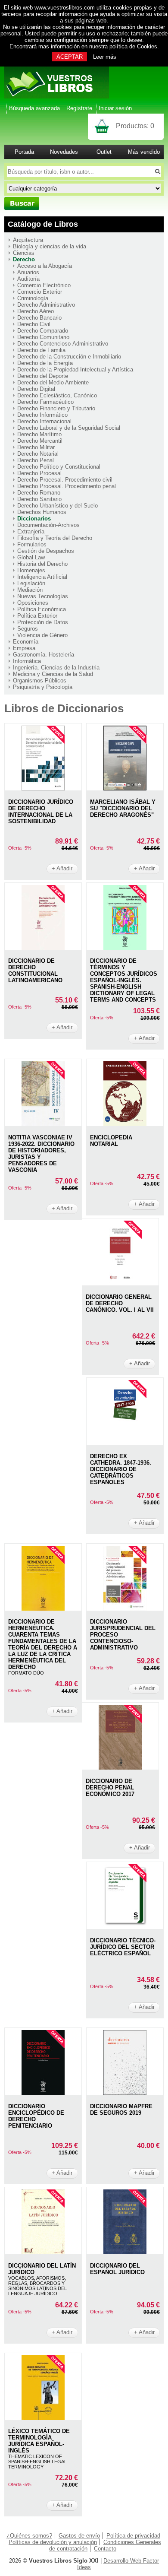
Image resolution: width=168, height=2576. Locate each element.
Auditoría (28, 279)
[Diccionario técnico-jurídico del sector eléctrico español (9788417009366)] (125, 1927)
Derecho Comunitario (43, 337)
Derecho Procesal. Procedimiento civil (65, 480)
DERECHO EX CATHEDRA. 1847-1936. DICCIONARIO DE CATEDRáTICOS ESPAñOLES (121, 1469)
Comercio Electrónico (44, 285)
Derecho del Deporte (43, 376)
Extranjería (31, 531)
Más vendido (144, 152)
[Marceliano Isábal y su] (125, 788)
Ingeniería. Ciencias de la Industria (56, 668)
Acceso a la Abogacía (45, 266)
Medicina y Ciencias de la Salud (53, 674)
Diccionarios (34, 519)
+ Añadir (62, 868)
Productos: (135, 126)
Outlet (104, 152)
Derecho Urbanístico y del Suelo (58, 506)
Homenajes (31, 570)
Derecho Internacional (44, 421)
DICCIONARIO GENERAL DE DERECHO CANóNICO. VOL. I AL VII (120, 1303)
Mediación (30, 590)
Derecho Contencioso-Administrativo (63, 344)
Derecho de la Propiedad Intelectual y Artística (75, 370)
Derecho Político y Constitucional (59, 467)
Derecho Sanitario (39, 499)
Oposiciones (33, 603)
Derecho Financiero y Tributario (56, 408)
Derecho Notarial (38, 454)
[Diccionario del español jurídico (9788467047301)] (125, 2252)
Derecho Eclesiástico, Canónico (57, 395)
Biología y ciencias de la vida (50, 246)
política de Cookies (133, 46)
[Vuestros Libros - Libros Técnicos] (57, 97)
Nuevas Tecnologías (43, 596)
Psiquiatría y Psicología (43, 687)
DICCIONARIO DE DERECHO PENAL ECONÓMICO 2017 (110, 1788)
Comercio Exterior (40, 292)
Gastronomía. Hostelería (44, 655)
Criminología (33, 298)
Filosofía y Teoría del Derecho (55, 538)
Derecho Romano (39, 493)
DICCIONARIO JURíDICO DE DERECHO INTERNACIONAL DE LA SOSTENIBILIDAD (41, 812)
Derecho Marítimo (39, 434)
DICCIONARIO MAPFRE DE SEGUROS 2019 (121, 2110)
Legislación (31, 583)
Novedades (64, 152)
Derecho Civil (34, 324)
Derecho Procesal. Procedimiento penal (67, 486)
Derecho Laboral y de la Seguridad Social (69, 428)
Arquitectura (28, 240)
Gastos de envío (79, 2536)
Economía (26, 642)
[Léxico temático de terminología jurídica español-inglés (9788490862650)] (43, 2418)
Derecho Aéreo (36, 311)
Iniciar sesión (115, 108)
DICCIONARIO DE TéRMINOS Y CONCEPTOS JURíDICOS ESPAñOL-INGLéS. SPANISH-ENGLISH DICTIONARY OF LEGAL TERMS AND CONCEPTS (124, 980)
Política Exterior (37, 616)
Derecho (24, 259)
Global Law (31, 557)
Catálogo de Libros (43, 224)
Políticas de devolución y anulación (53, 2542)
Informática (27, 661)
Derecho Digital (36, 389)
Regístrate (79, 108)
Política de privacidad (133, 2536)
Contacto (105, 2549)
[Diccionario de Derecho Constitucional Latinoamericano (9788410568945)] (43, 948)
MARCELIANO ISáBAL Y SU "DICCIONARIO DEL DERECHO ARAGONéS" (123, 808)
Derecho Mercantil (40, 441)
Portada (24, 152)
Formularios (32, 544)
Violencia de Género (42, 635)
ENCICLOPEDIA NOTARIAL (111, 1141)
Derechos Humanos (42, 512)
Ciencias (24, 253)
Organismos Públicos (40, 680)
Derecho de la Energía (45, 363)
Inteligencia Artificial (42, 577)
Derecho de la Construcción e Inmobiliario (69, 357)
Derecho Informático (42, 415)
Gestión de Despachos (46, 551)
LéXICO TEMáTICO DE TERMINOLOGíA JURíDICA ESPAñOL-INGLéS (39, 2441)
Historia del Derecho (42, 564)
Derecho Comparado (43, 331)
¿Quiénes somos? (29, 2536)
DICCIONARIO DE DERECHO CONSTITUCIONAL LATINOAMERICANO (35, 971)
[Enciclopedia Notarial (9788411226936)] (125, 1124)
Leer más (105, 57)
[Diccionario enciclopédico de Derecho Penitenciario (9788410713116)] (43, 2093)
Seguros (28, 629)
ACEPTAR (70, 57)
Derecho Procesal (39, 473)
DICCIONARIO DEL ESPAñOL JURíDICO (117, 2269)
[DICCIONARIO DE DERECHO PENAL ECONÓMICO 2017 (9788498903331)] (120, 1768)
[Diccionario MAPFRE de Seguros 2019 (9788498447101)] (125, 2093)
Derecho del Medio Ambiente (53, 382)
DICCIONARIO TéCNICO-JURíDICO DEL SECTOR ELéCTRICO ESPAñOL (123, 1947)
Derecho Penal (36, 460)
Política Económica (42, 609)
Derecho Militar (36, 447)
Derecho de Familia (41, 350)
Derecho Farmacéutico (45, 402)
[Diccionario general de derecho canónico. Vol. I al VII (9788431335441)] (120, 1283)
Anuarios (28, 272)
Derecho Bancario (39, 318)
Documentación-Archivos (48, 525)
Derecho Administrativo (46, 305)
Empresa (24, 648)
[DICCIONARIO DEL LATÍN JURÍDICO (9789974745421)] (43, 2252)
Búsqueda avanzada (34, 108)
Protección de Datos (43, 622)
